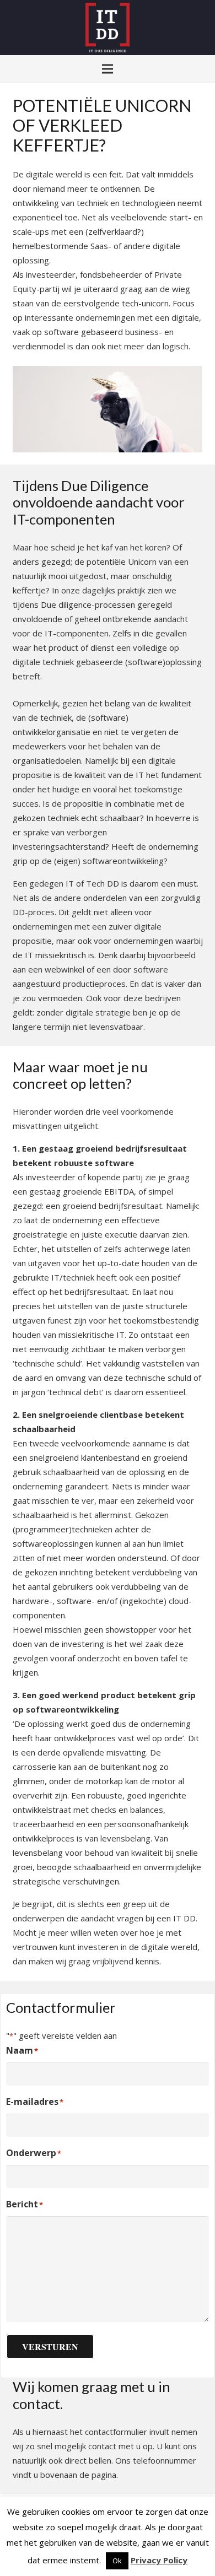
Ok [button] (117, 2561)
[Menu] (108, 69)
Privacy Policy (159, 2560)
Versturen (50, 2347)
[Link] (107, 28)
